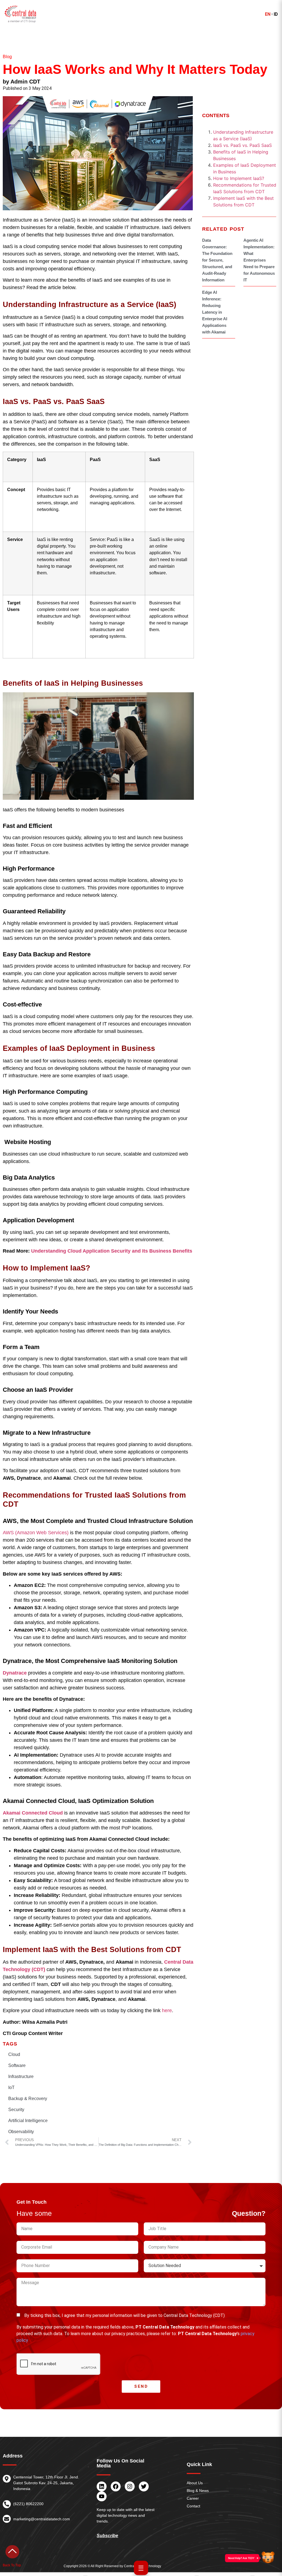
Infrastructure (21, 2076)
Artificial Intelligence (28, 2121)
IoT (11, 2088)
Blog (7, 57)
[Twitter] (144, 2486)
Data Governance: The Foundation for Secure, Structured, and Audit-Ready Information (217, 260)
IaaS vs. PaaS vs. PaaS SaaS (242, 145)
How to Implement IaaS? (239, 178)
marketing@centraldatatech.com (42, 2519)
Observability (21, 2132)
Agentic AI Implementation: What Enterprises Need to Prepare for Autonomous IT (259, 260)
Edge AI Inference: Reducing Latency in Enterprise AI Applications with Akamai (215, 312)
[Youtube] (102, 2496)
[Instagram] (130, 2486)
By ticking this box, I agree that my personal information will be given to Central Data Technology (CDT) (124, 2315)
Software (17, 2065)
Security (16, 2110)
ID (276, 14)
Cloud (14, 2054)
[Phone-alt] (7, 2504)
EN (268, 14)
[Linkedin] (102, 2486)
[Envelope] (7, 2519)
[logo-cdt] (21, 14)
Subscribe (107, 2536)
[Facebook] (116, 2486)
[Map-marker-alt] (7, 2479)
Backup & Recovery (28, 2099)
